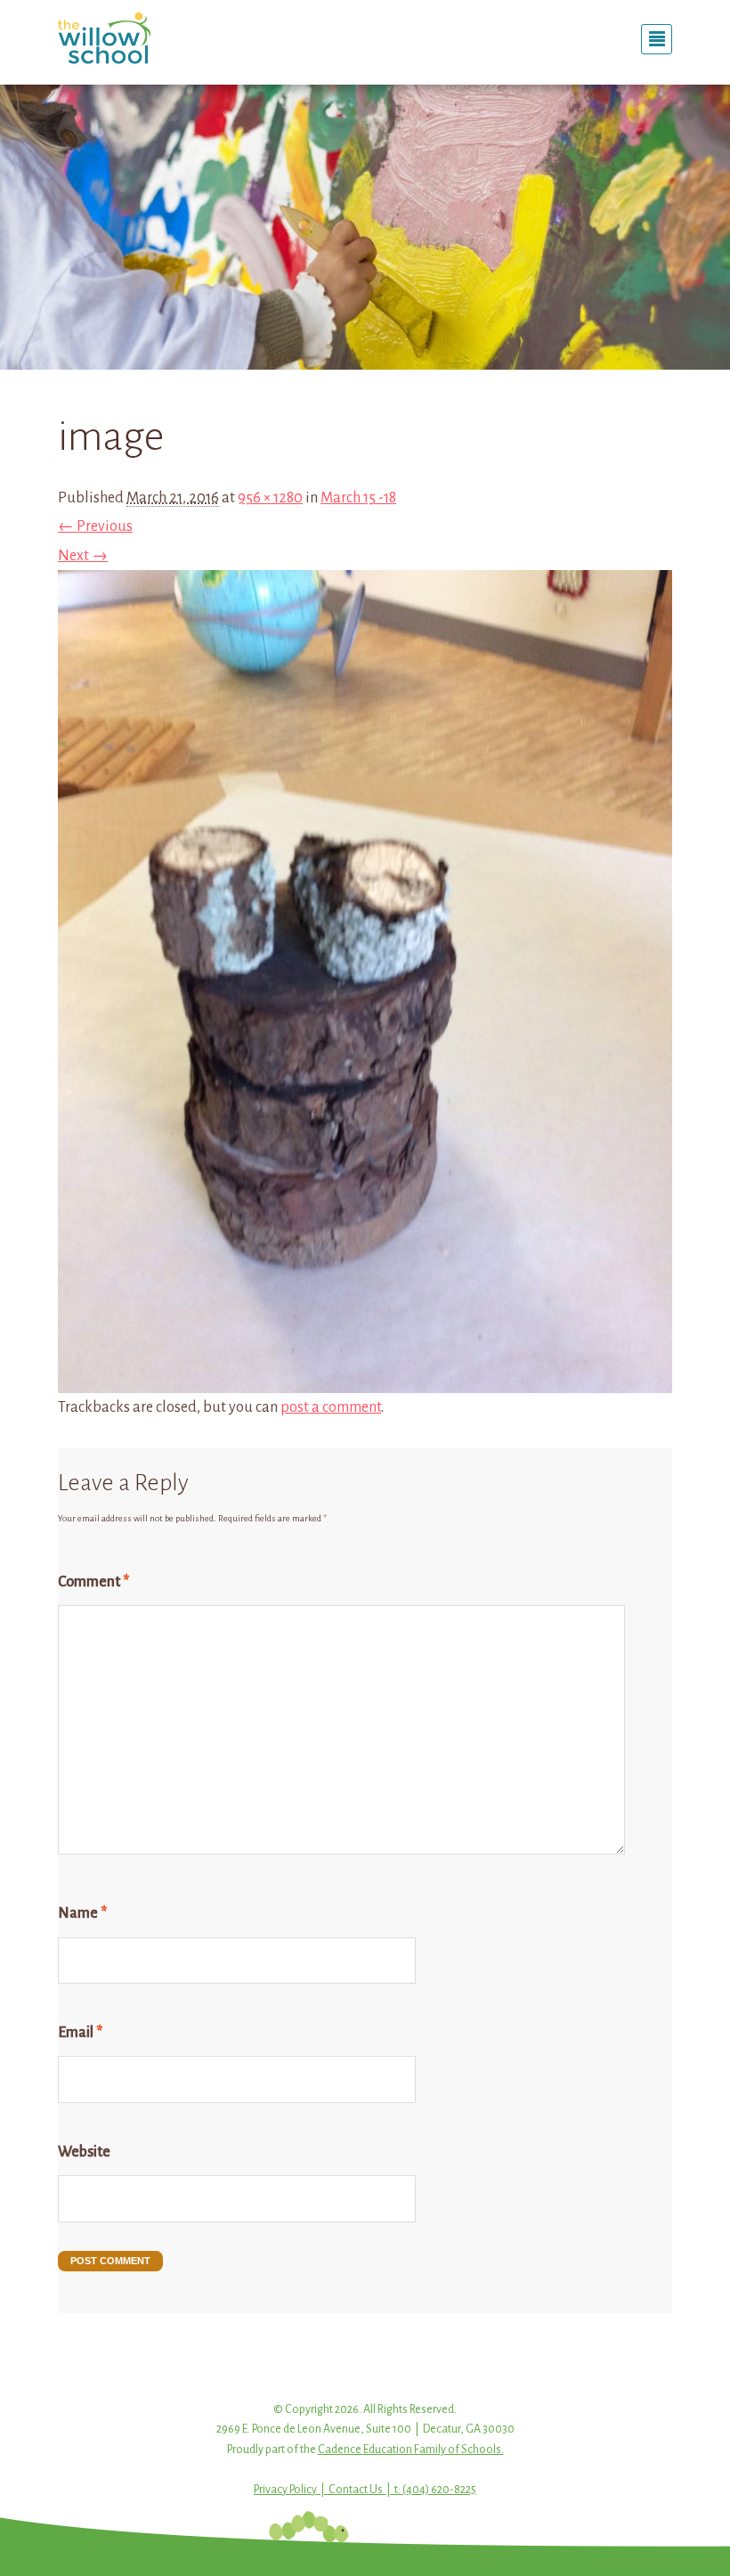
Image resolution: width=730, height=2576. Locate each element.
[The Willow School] (151, 37)
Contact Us (356, 2490)
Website (84, 2152)
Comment (93, 1582)
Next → (83, 556)
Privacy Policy (285, 2490)
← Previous (95, 526)
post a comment (331, 1407)
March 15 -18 (358, 498)
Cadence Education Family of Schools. (411, 2450)
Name (82, 1913)
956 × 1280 (270, 498)
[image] (365, 1379)
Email (80, 2033)
